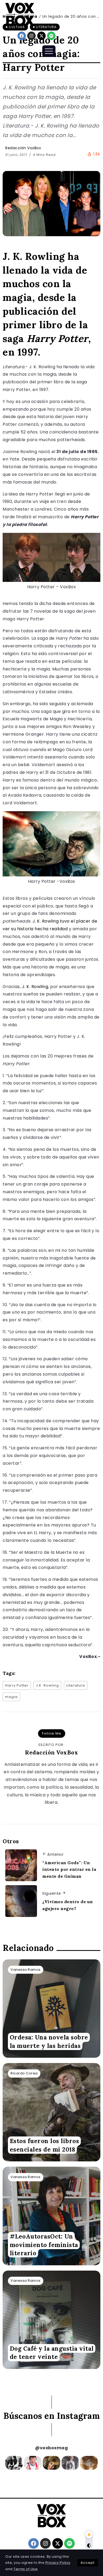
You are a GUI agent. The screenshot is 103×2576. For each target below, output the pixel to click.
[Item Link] (51, 2009)
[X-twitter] (41, 36)
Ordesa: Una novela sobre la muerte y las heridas (49, 2042)
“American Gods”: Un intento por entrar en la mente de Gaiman (69, 1869)
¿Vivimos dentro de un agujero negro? (68, 1905)
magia (11, 1697)
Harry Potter (17, 1685)
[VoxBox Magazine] (20, 14)
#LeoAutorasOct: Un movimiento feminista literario (44, 2245)
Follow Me (52, 1733)
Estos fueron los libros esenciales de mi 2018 (45, 2145)
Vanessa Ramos (26, 1970)
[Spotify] (51, 36)
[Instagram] (31, 36)
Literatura (76, 1685)
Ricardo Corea (24, 2073)
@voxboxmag (51, 2448)
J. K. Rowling (35, 987)
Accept (88, 2563)
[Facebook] (22, 36)
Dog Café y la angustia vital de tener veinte (52, 2353)
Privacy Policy (58, 2563)
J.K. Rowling (47, 1685)
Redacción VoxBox (23, 148)
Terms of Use (25, 2569)
